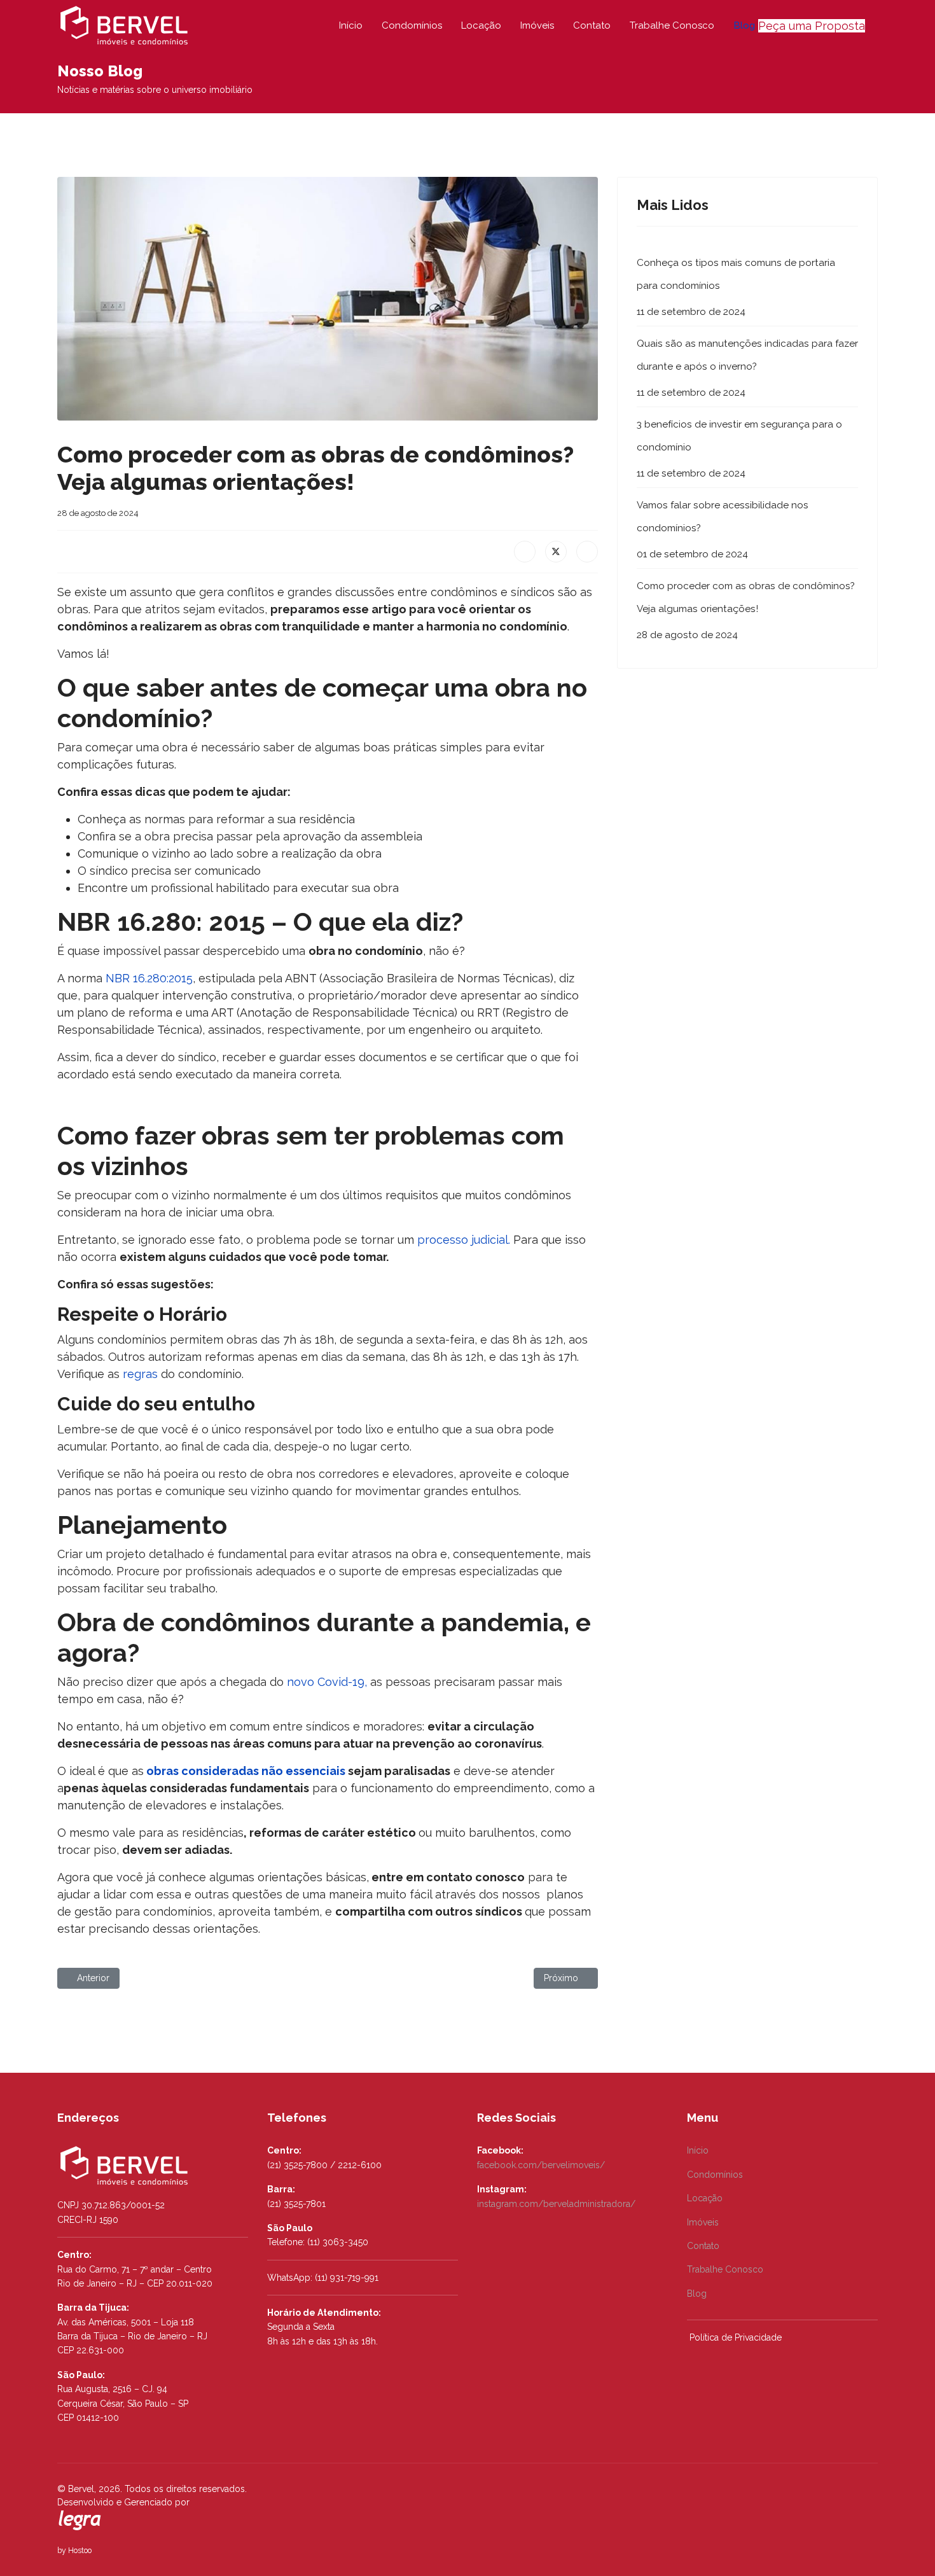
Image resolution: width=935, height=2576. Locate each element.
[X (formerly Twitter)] (556, 552)
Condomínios (412, 25)
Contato (592, 25)
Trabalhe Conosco (672, 25)
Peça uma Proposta (812, 26)
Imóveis (537, 25)
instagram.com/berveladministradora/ (558, 2204)
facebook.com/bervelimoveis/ (542, 2165)
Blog (744, 25)
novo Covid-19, (327, 1682)
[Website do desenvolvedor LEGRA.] (80, 2521)
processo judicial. (464, 1240)
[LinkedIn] (587, 552)
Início (351, 25)
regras (142, 1374)
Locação (481, 25)
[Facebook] (525, 552)
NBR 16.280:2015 (149, 978)
